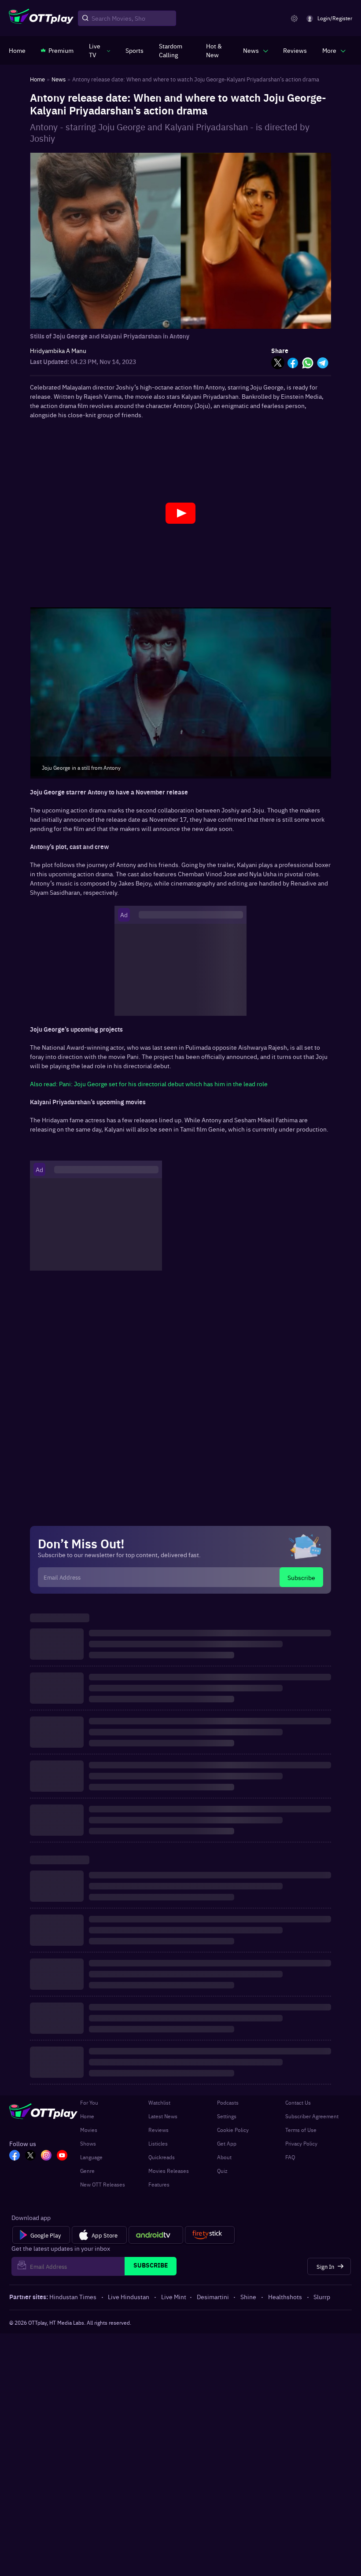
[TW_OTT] (30, 2156)
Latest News (163, 2116)
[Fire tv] (210, 2235)
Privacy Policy (301, 2143)
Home (87, 2116)
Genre (87, 2171)
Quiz (222, 2171)
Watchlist (159, 2102)
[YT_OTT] (62, 2156)
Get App (227, 2143)
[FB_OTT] (15, 2156)
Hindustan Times (73, 2297)
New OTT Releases (103, 2184)
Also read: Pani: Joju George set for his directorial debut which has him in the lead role (149, 1084)
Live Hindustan (129, 2297)
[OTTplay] (41, 18)
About (224, 2157)
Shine (248, 2297)
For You (89, 2102)
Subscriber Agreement (312, 2116)
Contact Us (298, 2102)
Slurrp (322, 2297)
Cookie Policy (233, 2130)
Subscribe (301, 1577)
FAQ (290, 2157)
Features (159, 2184)
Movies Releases (169, 2171)
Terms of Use (301, 2130)
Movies (89, 2130)
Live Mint (174, 2297)
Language (91, 2157)
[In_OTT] (46, 2156)
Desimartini (213, 2297)
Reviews (158, 2130)
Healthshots (285, 2297)
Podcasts (228, 2102)
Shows (88, 2143)
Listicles (158, 2143)
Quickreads (162, 2157)
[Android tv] (156, 2235)
